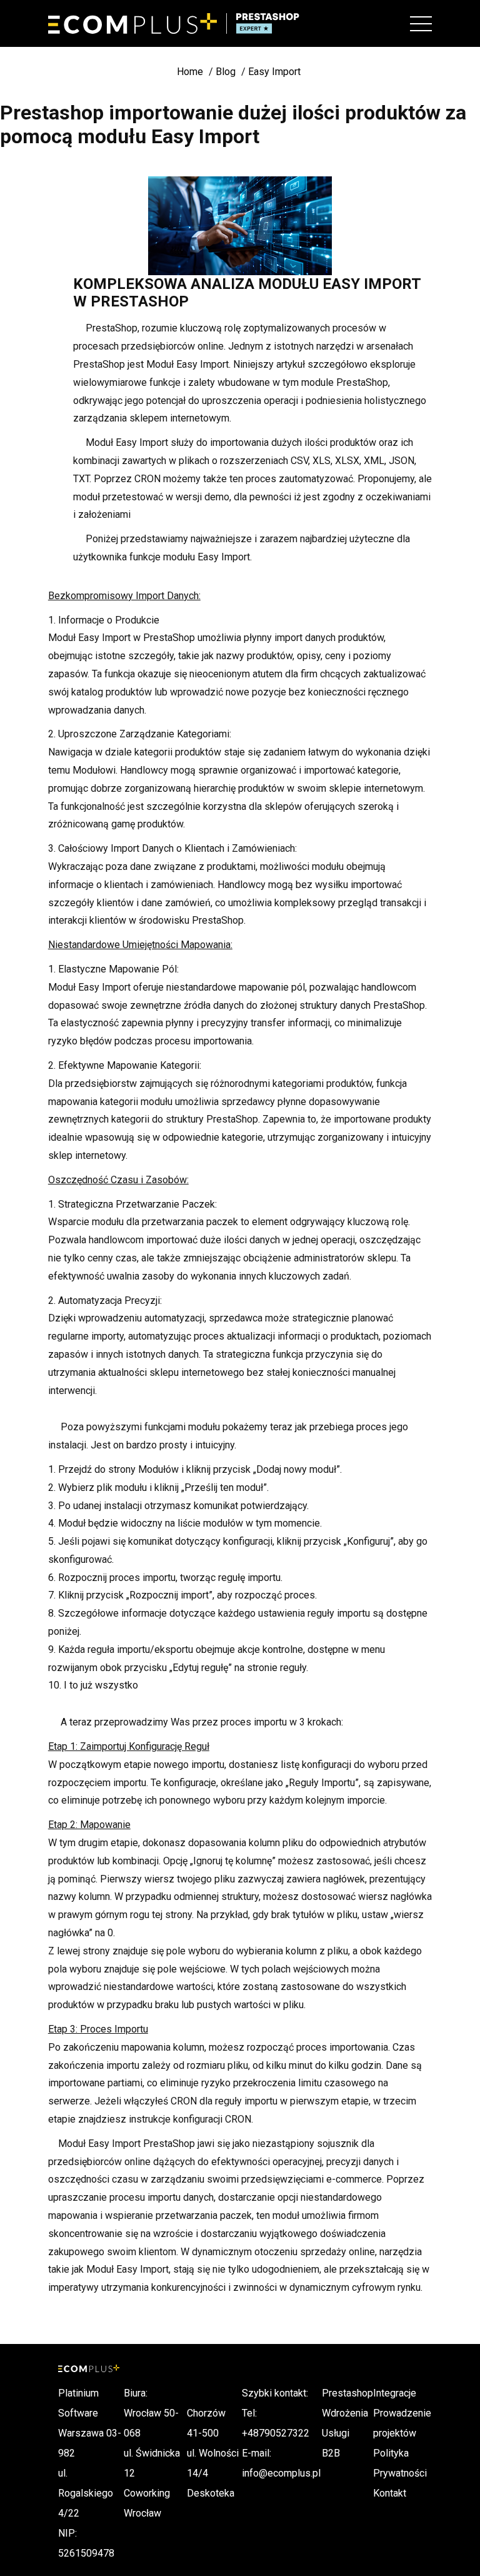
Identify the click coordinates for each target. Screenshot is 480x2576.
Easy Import (274, 72)
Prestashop (347, 2393)
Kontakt (390, 2493)
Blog (226, 72)
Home (190, 72)
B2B (331, 2453)
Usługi (336, 2433)
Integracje (395, 2393)
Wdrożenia (345, 2413)
